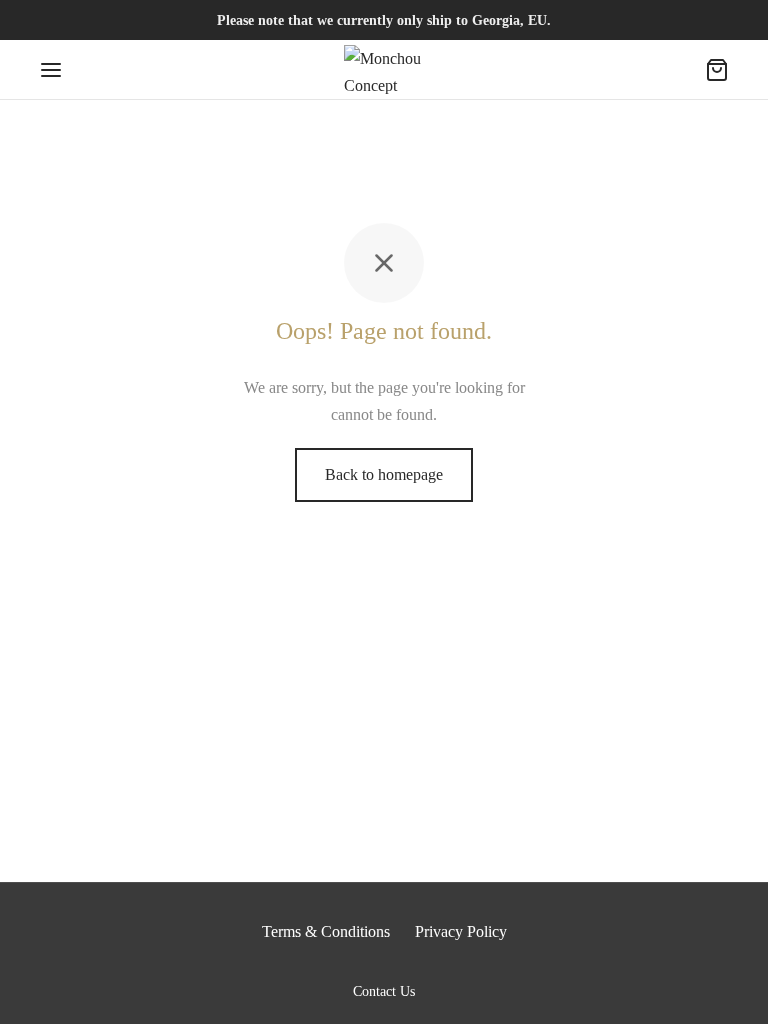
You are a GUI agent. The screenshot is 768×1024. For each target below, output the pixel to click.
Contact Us (384, 991)
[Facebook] (364, 965)
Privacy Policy (461, 931)
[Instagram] (404, 965)
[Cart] (717, 70)
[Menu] (51, 70)
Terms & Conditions (326, 931)
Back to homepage (384, 474)
